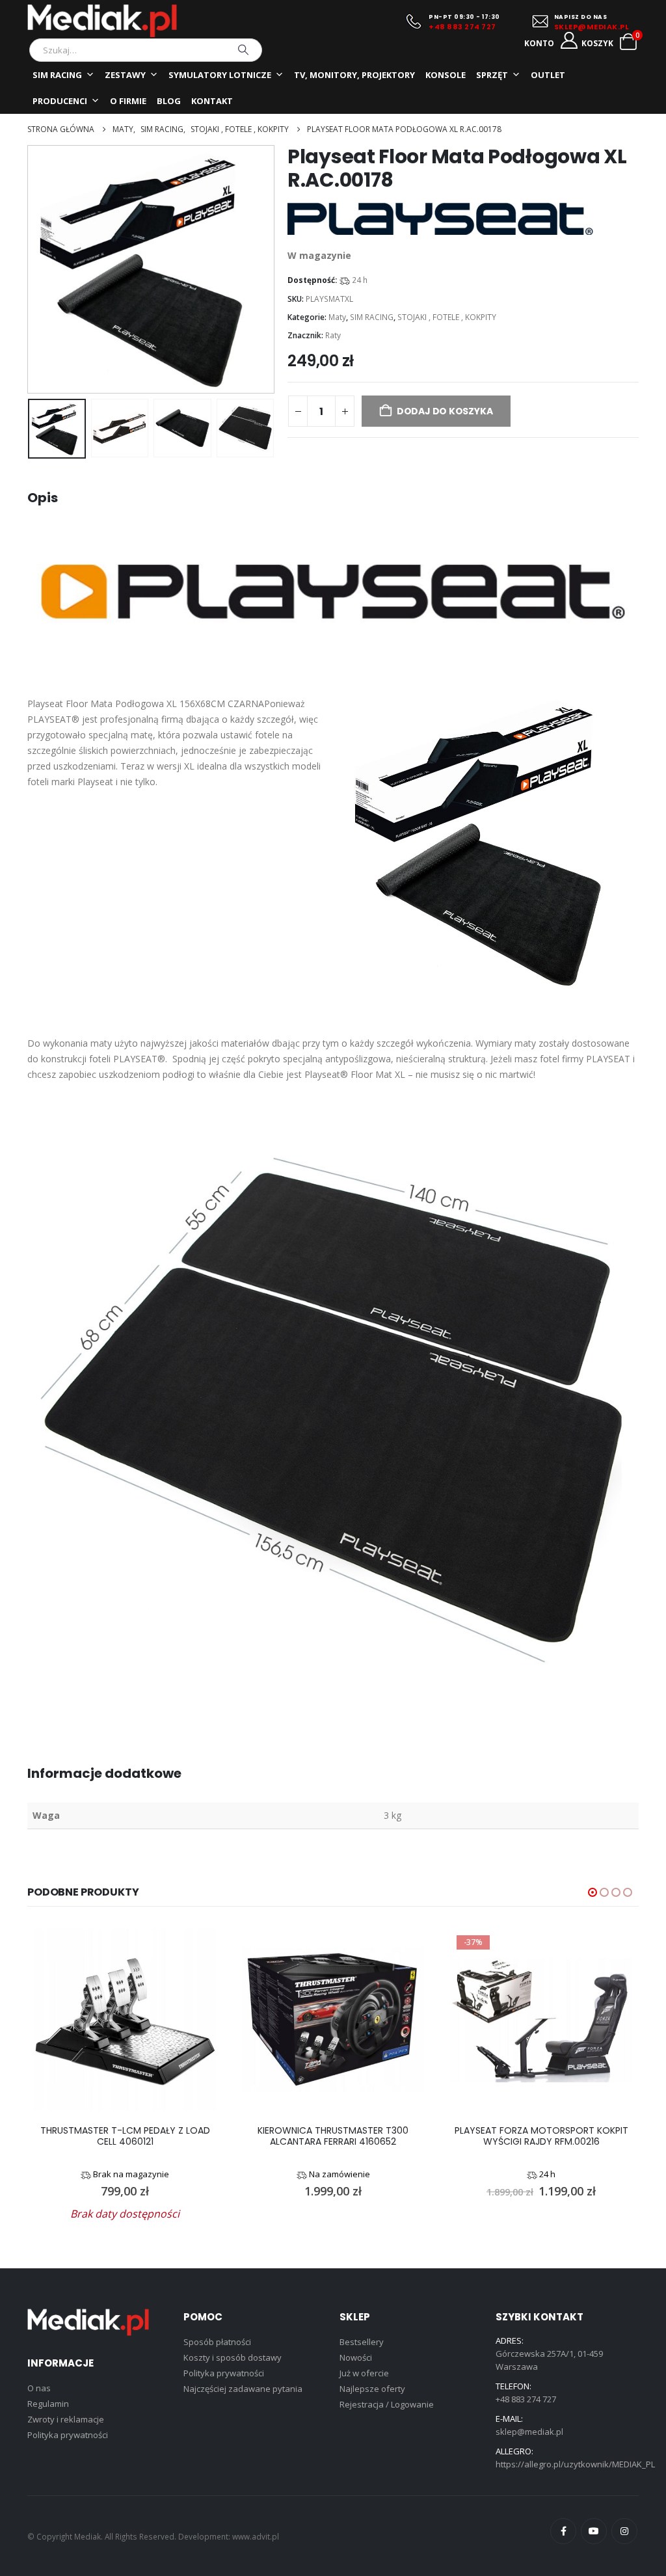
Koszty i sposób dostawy (233, 2357)
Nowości (356, 2357)
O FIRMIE (128, 101)
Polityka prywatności (68, 2435)
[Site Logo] (102, 21)
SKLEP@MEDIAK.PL (592, 27)
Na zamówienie (340, 2174)
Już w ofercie (364, 2373)
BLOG (169, 101)
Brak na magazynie (131, 2174)
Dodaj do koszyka (445, 411)
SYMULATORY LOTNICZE (220, 75)
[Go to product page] (125, 2020)
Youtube (594, 2531)
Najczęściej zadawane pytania (243, 2389)
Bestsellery (362, 2342)
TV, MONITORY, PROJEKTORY (354, 75)
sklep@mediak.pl (529, 2432)
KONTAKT (212, 101)
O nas (39, 2388)
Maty (337, 317)
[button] (31, 269)
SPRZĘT (492, 75)
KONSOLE (446, 75)
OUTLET (548, 75)
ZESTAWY (125, 75)
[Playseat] (440, 219)
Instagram (624, 2531)
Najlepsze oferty (372, 2389)
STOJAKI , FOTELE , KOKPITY (447, 317)
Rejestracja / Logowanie (387, 2404)
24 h (360, 280)
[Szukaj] (243, 50)
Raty (333, 335)
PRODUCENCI (60, 101)
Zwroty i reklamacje (66, 2419)
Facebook (563, 2531)
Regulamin (48, 2404)
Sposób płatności (217, 2342)
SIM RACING (57, 75)
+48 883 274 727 (462, 27)
